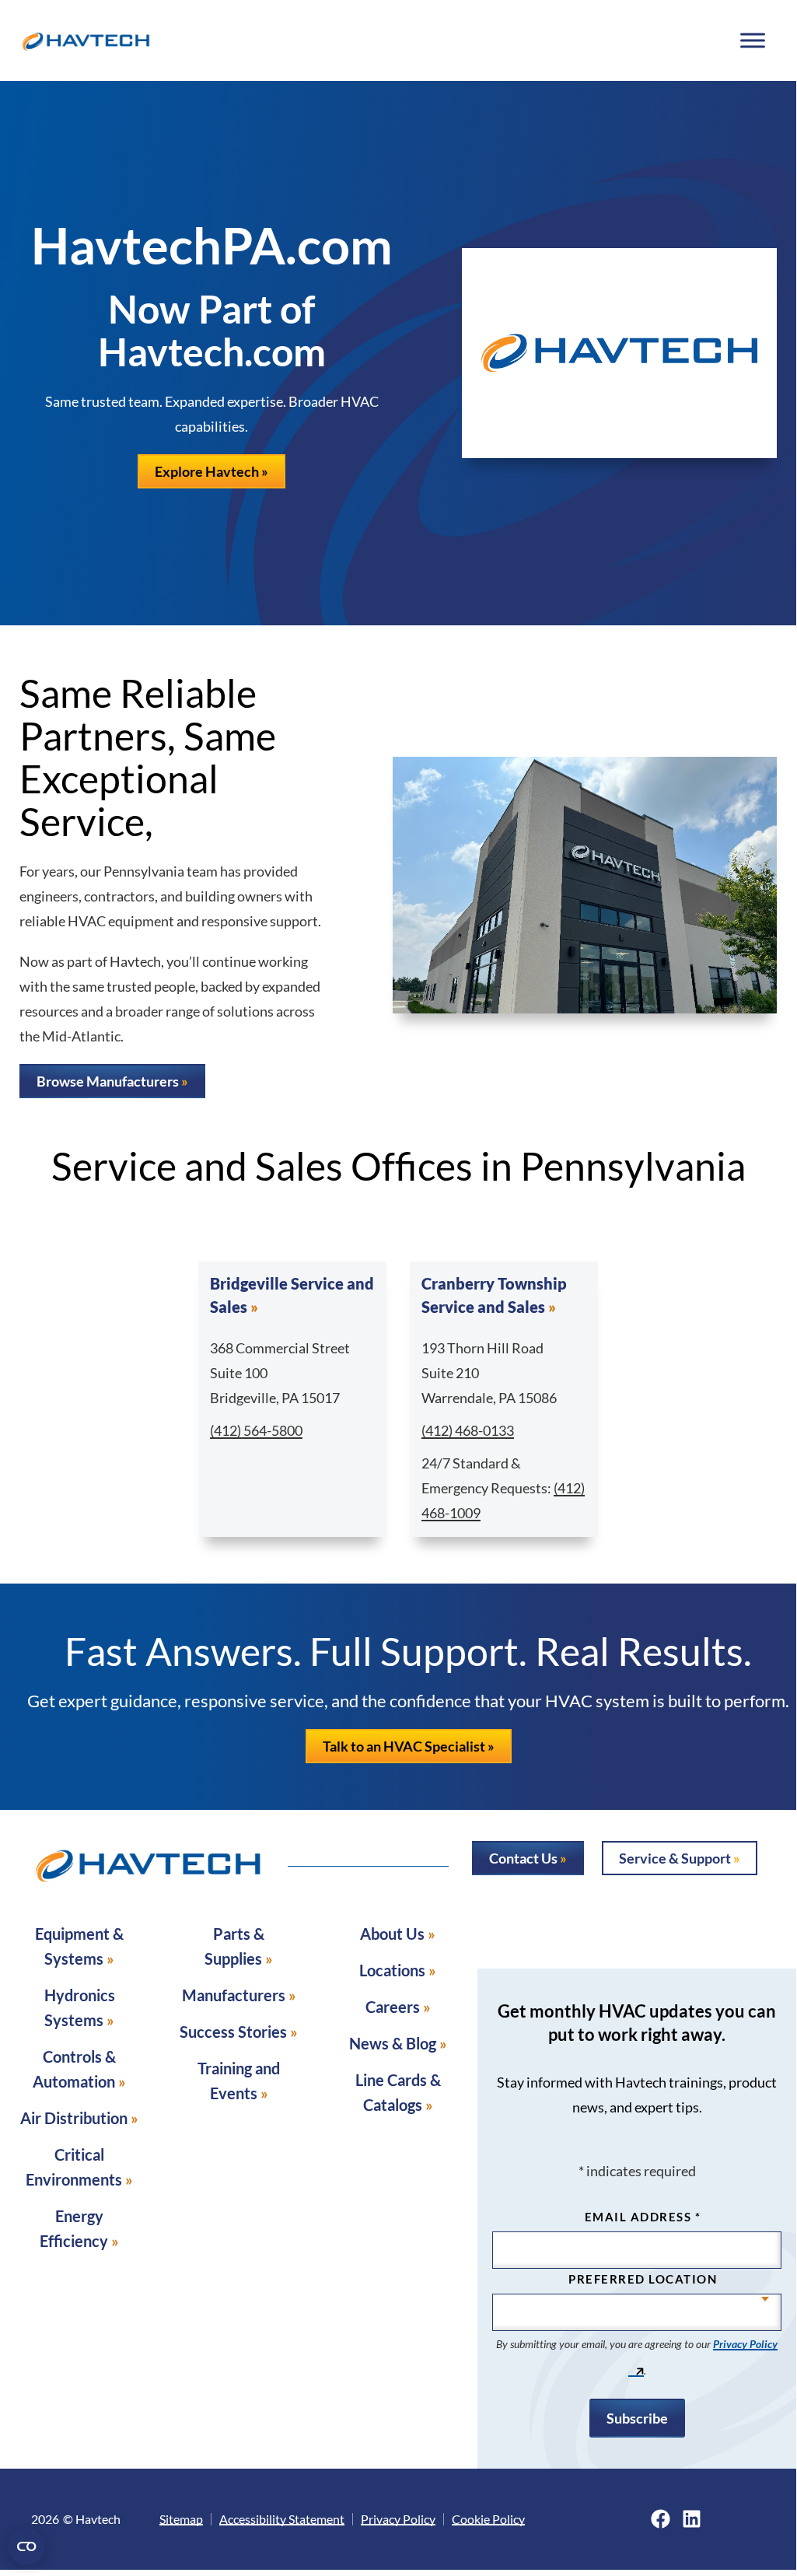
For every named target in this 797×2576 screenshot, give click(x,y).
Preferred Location (643, 2279)
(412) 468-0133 (468, 1430)
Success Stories (233, 2032)
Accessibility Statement (282, 2519)
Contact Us (523, 1858)
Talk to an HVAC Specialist (404, 1746)
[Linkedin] (692, 2519)
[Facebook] (661, 2519)
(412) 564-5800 (256, 1430)
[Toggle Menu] (752, 40)
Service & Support (675, 1858)
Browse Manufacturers (108, 1081)
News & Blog (393, 2043)
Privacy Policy (398, 2519)
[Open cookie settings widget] (26, 2546)
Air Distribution (74, 2118)
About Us (392, 1934)
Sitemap (181, 2519)
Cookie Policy (488, 2519)
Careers (393, 2007)
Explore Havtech (207, 471)
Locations (392, 1970)
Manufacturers (234, 1995)
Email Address (643, 2217)
